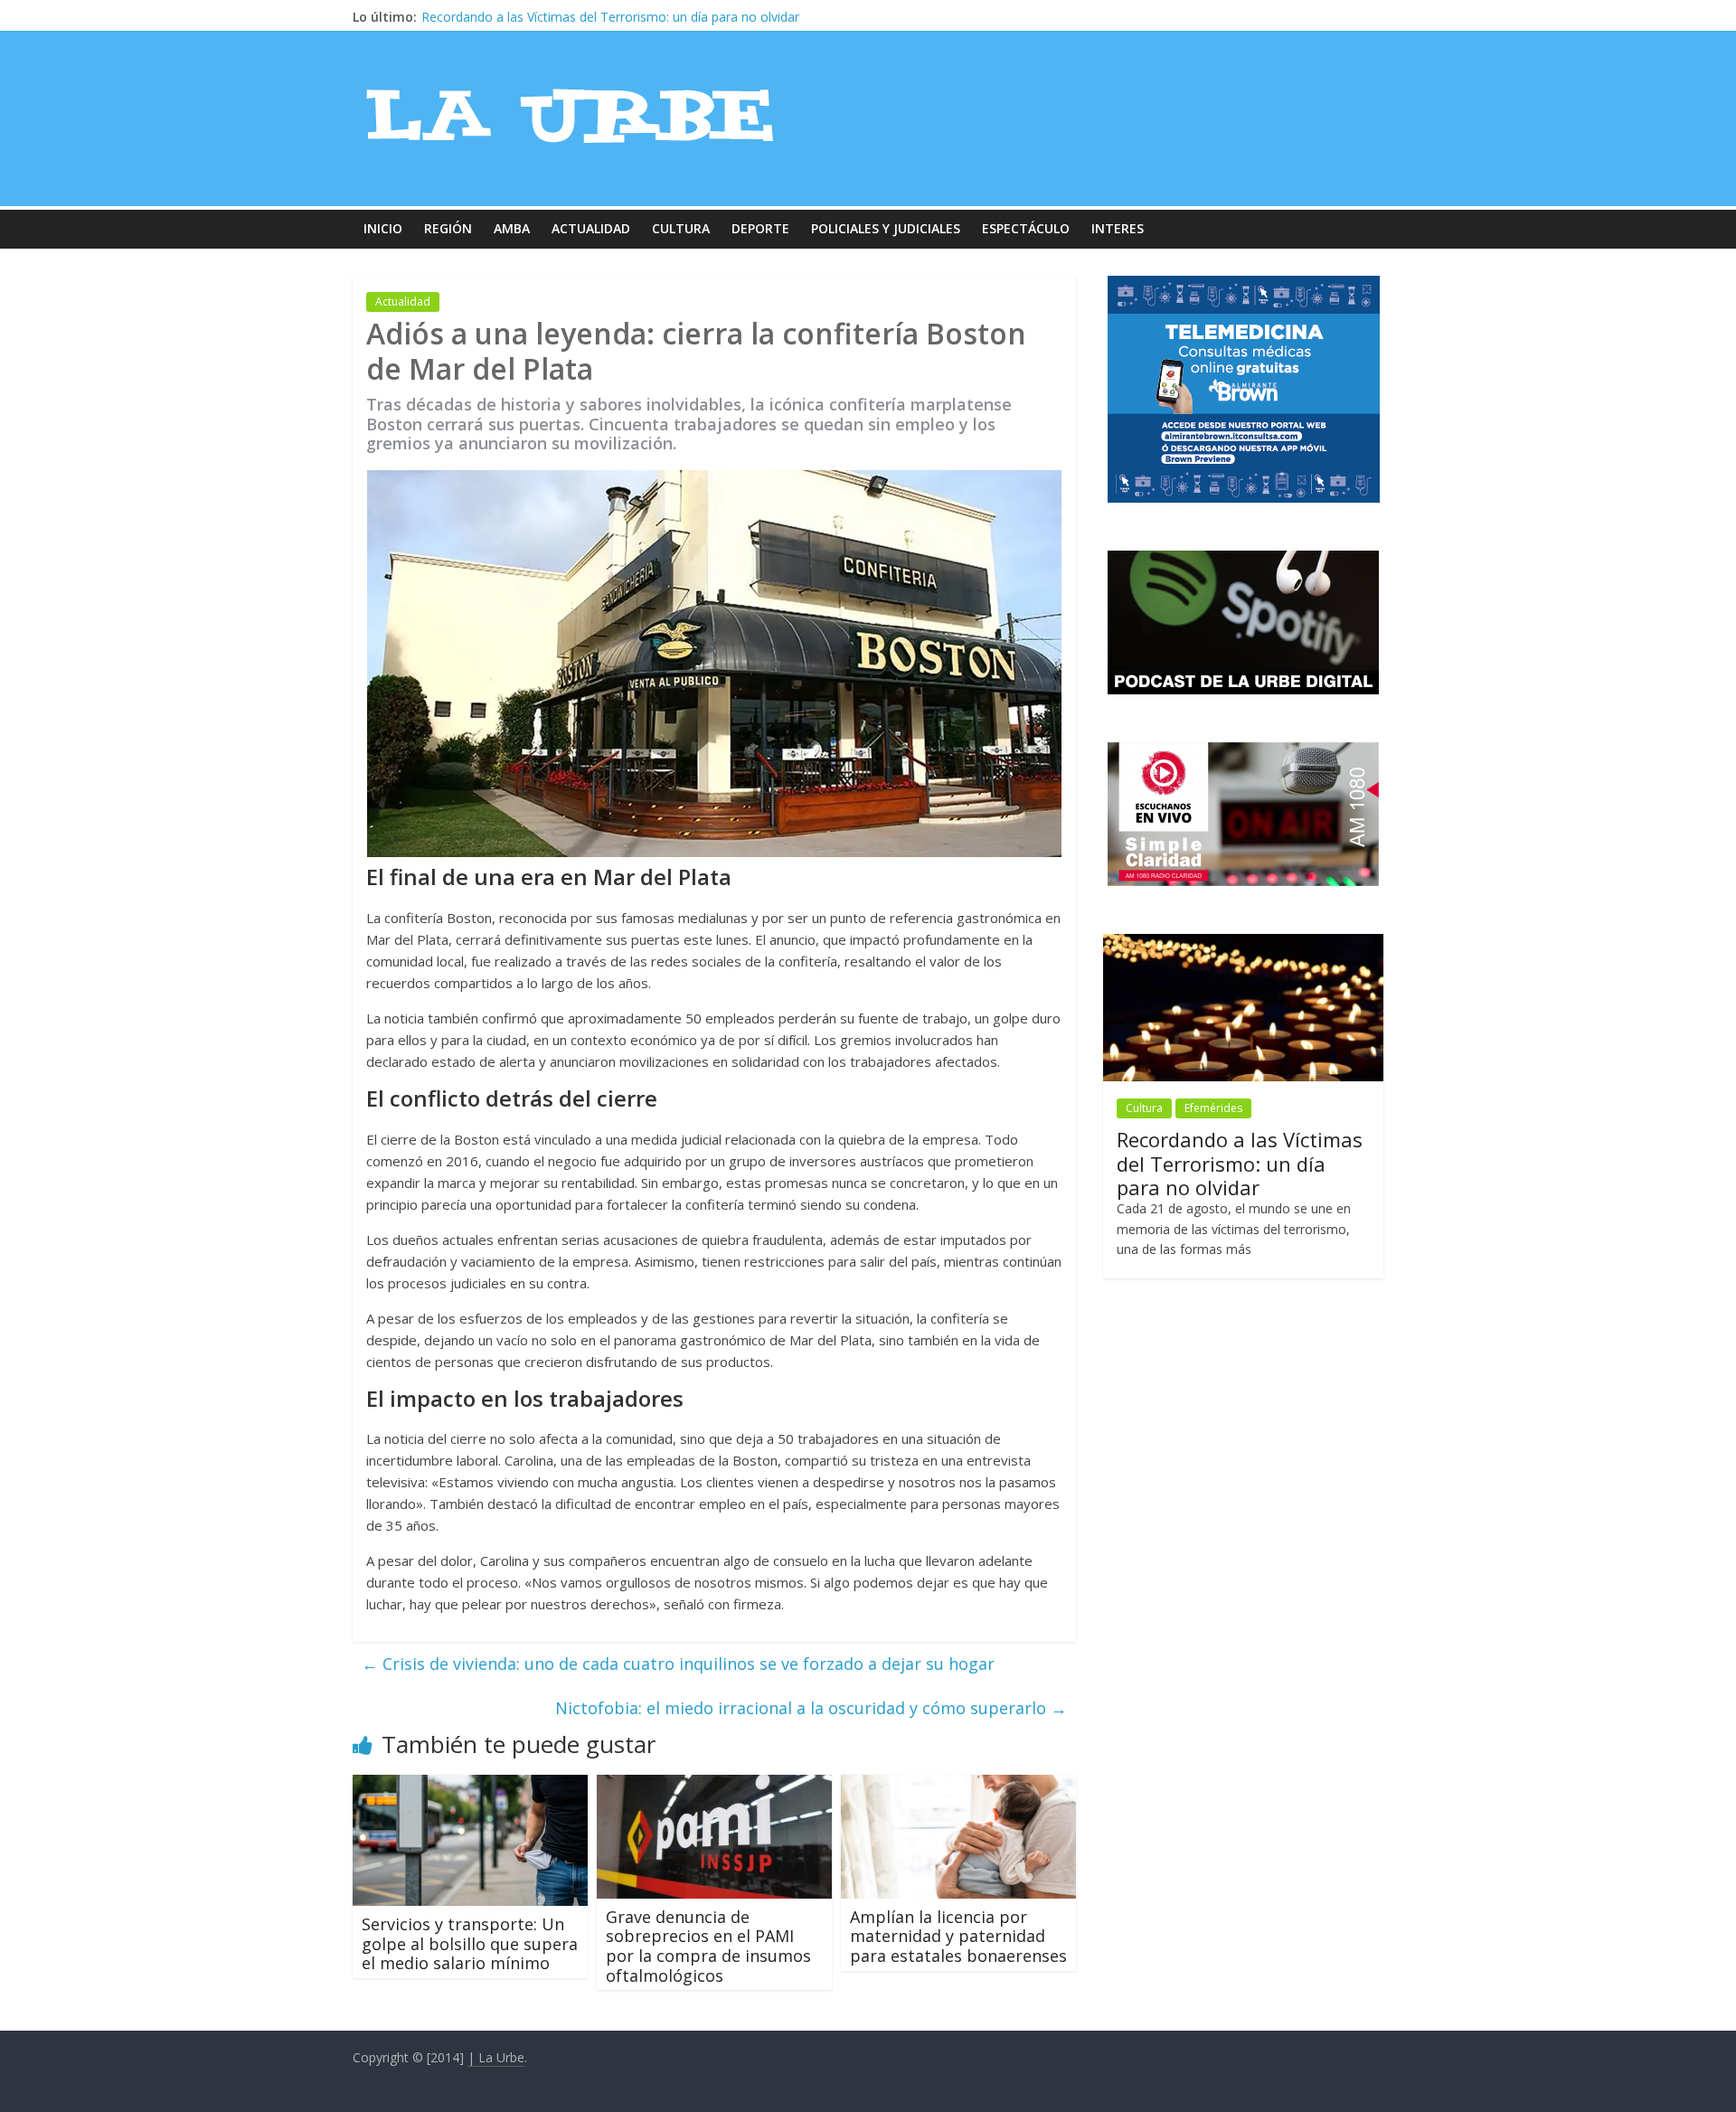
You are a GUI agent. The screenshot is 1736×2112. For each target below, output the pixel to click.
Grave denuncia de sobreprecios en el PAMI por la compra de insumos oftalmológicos (708, 1946)
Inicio (383, 228)
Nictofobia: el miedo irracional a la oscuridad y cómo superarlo (811, 1708)
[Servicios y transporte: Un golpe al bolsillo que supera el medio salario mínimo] (470, 1786)
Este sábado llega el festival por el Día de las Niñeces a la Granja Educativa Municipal (670, 17)
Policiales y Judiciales (886, 228)
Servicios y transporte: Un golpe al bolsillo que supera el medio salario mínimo (470, 1943)
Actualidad (591, 228)
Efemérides (1213, 1108)
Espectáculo (1026, 228)
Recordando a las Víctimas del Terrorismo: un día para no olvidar (1240, 1163)
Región (448, 228)
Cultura (681, 228)
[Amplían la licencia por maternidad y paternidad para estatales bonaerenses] (958, 1786)
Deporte (760, 228)
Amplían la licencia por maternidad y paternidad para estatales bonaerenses (958, 1936)
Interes (1118, 228)
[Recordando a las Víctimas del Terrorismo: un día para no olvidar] (1243, 943)
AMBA (512, 228)
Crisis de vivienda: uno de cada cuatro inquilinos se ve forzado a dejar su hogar (678, 1664)
